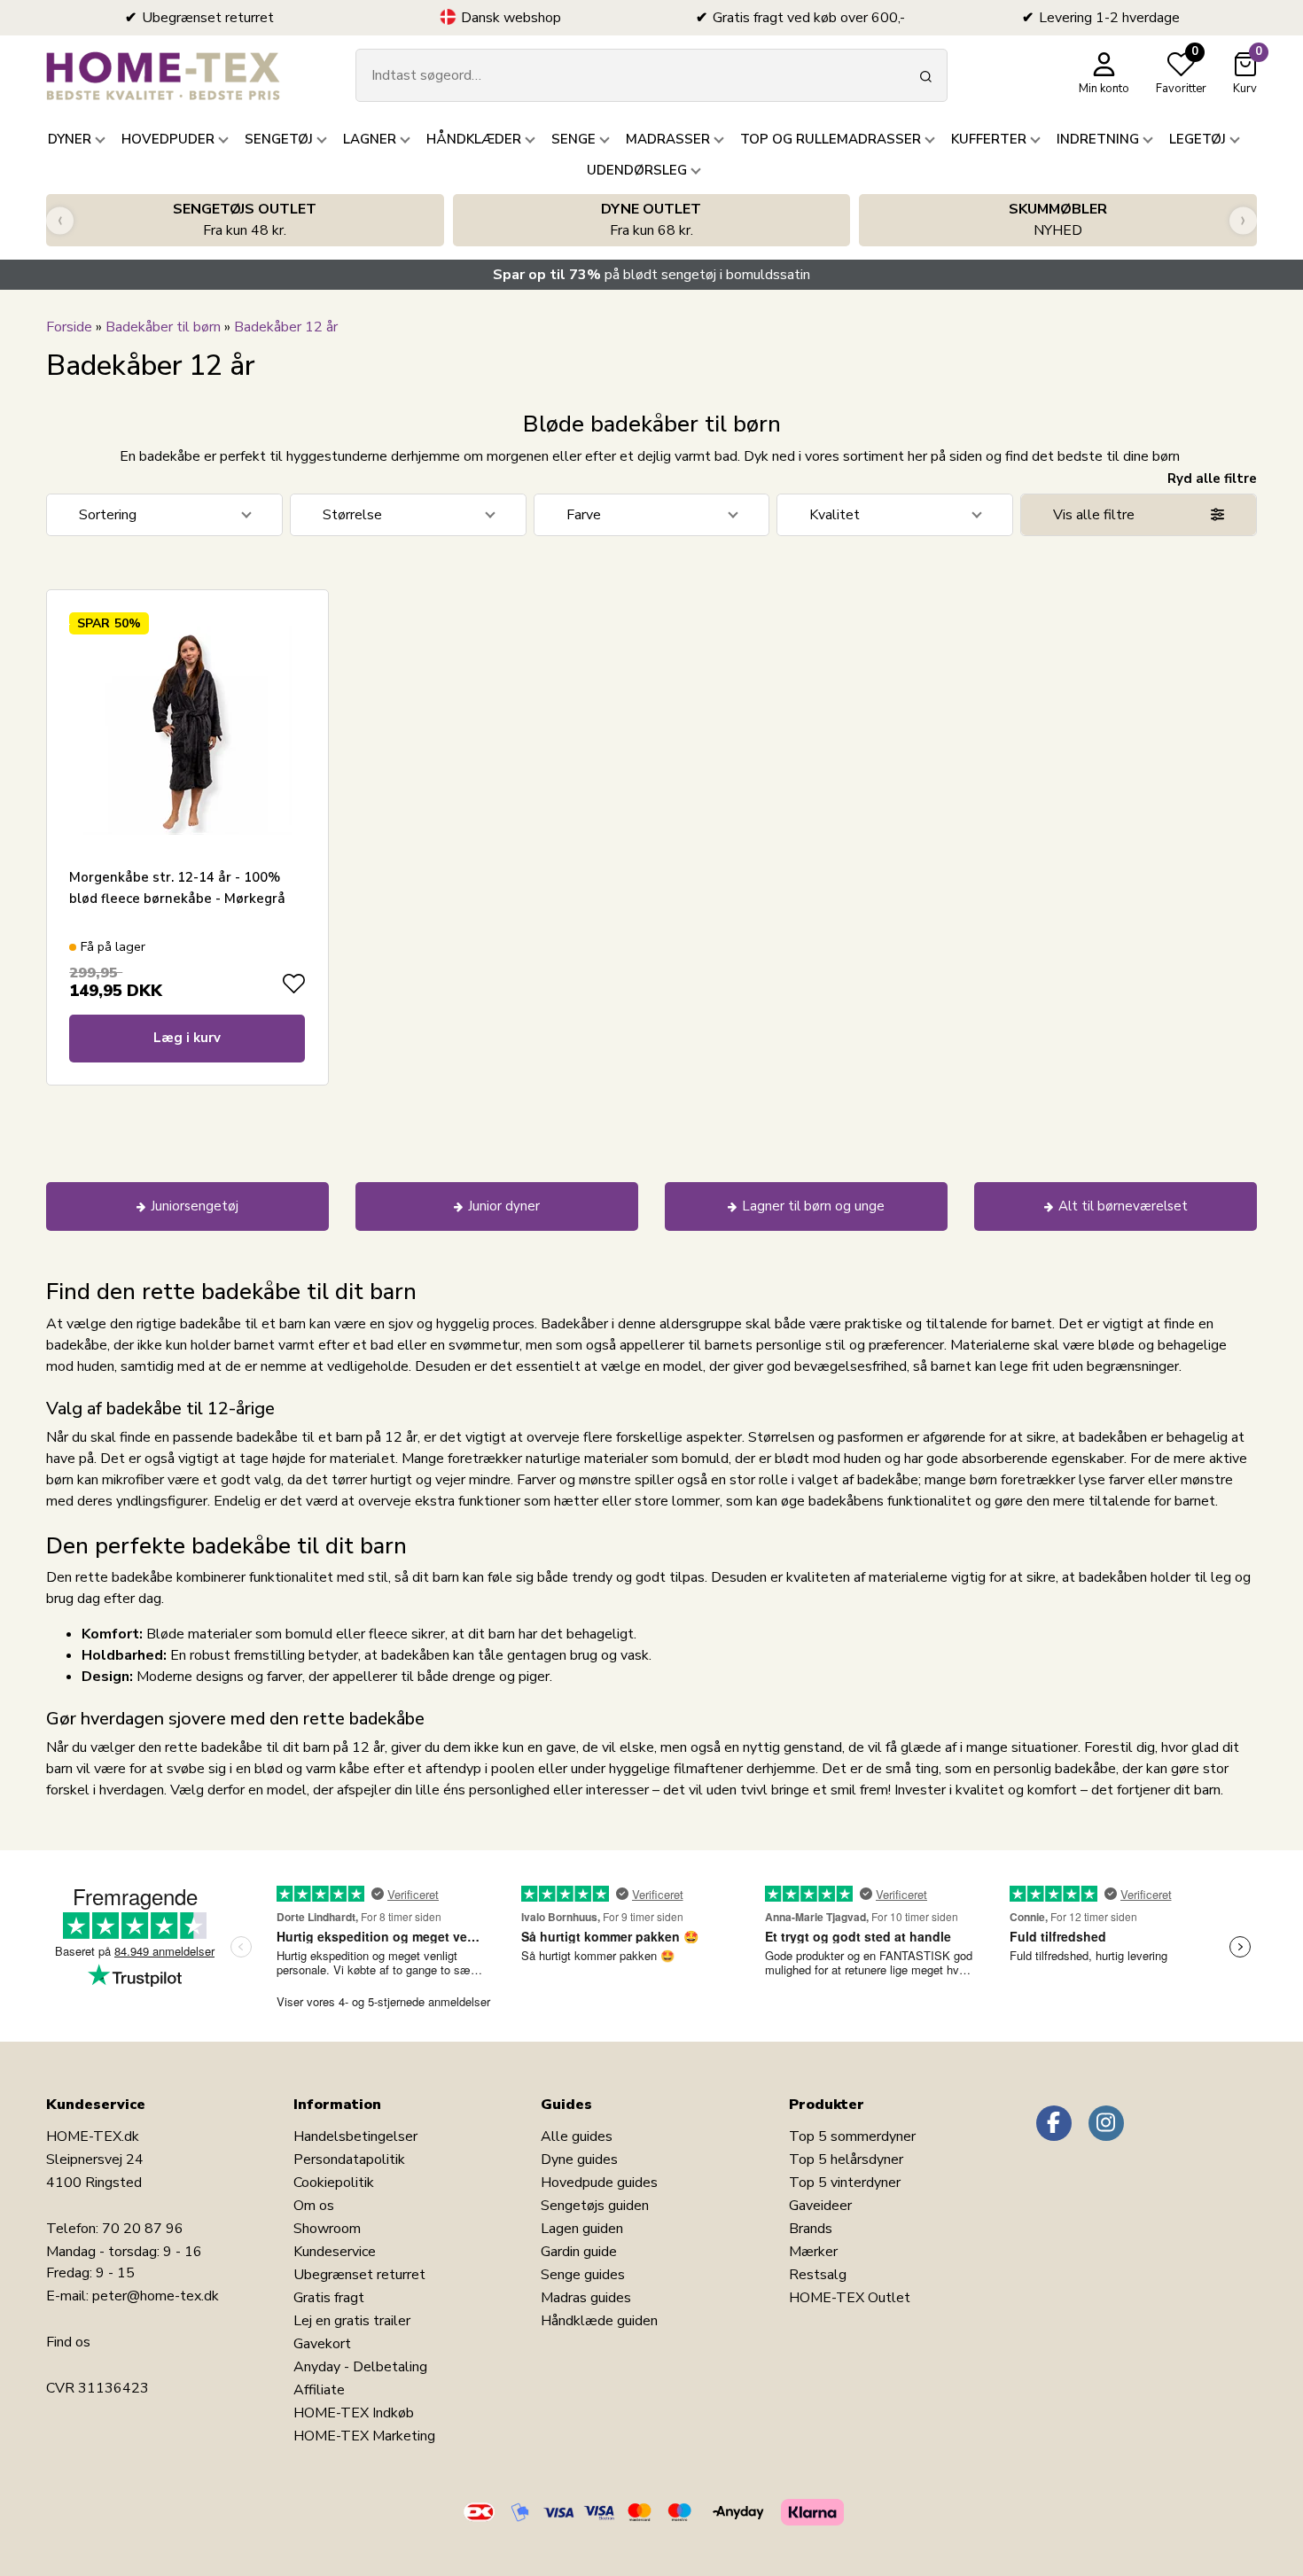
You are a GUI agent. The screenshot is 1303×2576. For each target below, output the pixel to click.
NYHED (1058, 220)
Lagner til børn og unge (813, 1206)
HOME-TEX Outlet (850, 2298)
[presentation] (60, 220)
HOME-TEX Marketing (364, 2436)
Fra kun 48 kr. (245, 220)
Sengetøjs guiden (595, 2206)
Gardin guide (579, 2252)
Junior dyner (504, 1206)
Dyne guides (579, 2160)
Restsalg (818, 2275)
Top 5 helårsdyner (846, 2160)
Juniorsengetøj (195, 1206)
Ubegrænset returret (359, 2275)
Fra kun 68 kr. (651, 220)
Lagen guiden (582, 2229)
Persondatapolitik (349, 2160)
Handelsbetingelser (355, 2136)
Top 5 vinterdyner (845, 2183)
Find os (68, 2342)
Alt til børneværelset (1123, 1206)
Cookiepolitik (334, 2183)
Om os (314, 2206)
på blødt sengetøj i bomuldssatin (651, 275)
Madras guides (586, 2298)
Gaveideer (820, 2206)
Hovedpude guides (599, 2183)
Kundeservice (335, 2252)
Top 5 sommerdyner (852, 2136)
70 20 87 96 (143, 2229)
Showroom (327, 2229)
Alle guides (577, 2136)
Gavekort (322, 2344)
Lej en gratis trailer (352, 2321)
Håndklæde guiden (599, 2321)
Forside (69, 327)
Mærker (813, 2252)
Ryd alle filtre (1212, 479)
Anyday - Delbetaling (360, 2367)
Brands (811, 2229)
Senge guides (583, 2275)
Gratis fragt (329, 2298)
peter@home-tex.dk (156, 2296)
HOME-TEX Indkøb (354, 2413)
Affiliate (319, 2390)
